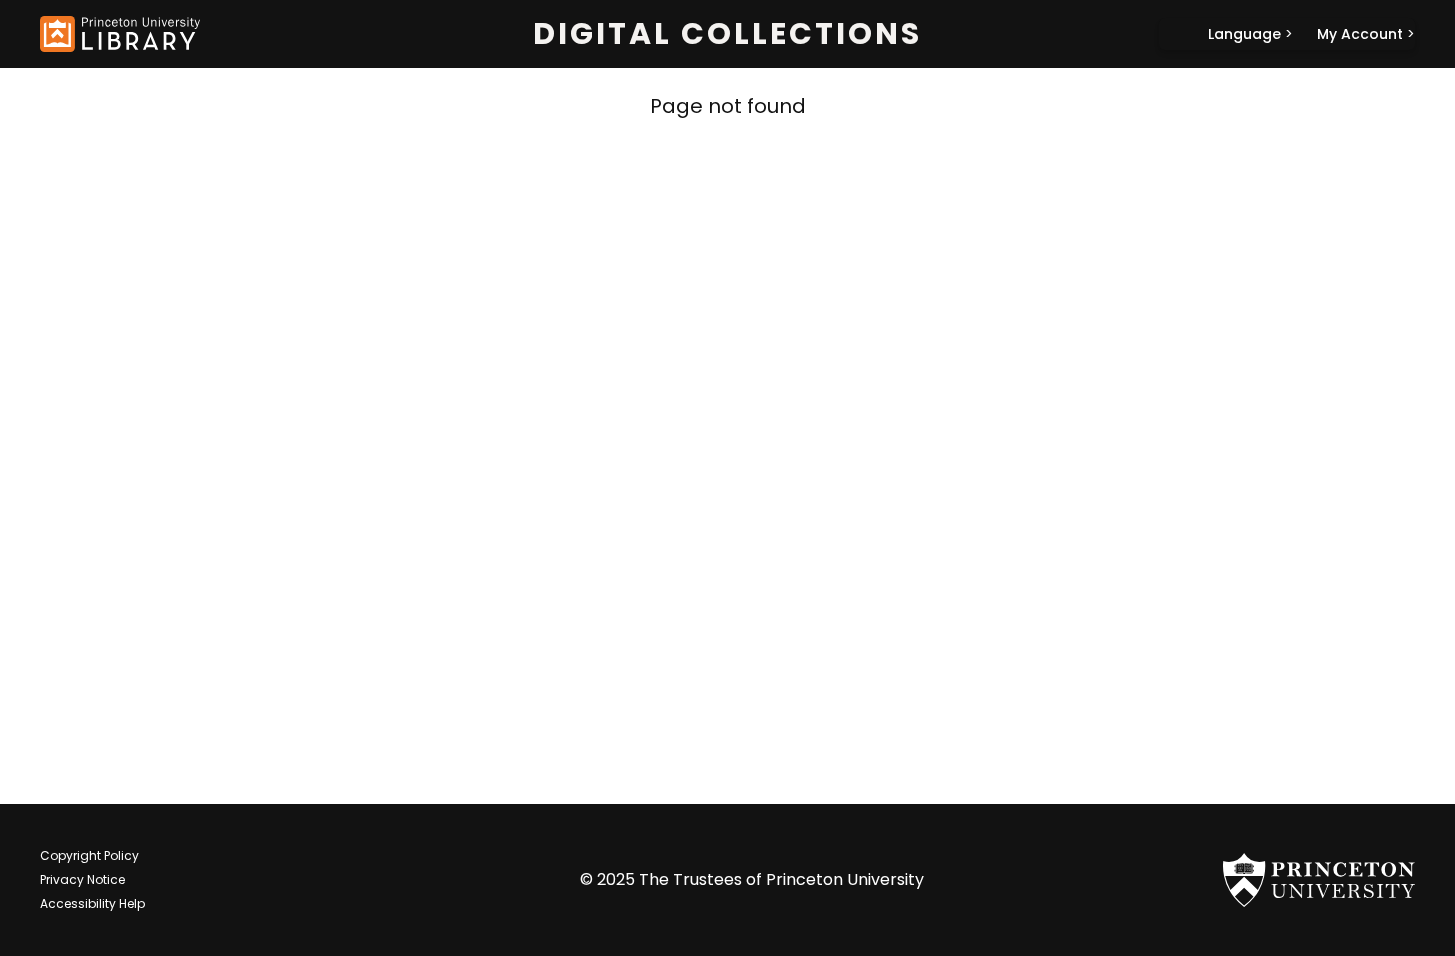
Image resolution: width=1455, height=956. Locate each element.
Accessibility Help (92, 903)
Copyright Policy (89, 855)
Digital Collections (727, 34)
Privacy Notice (82, 879)
